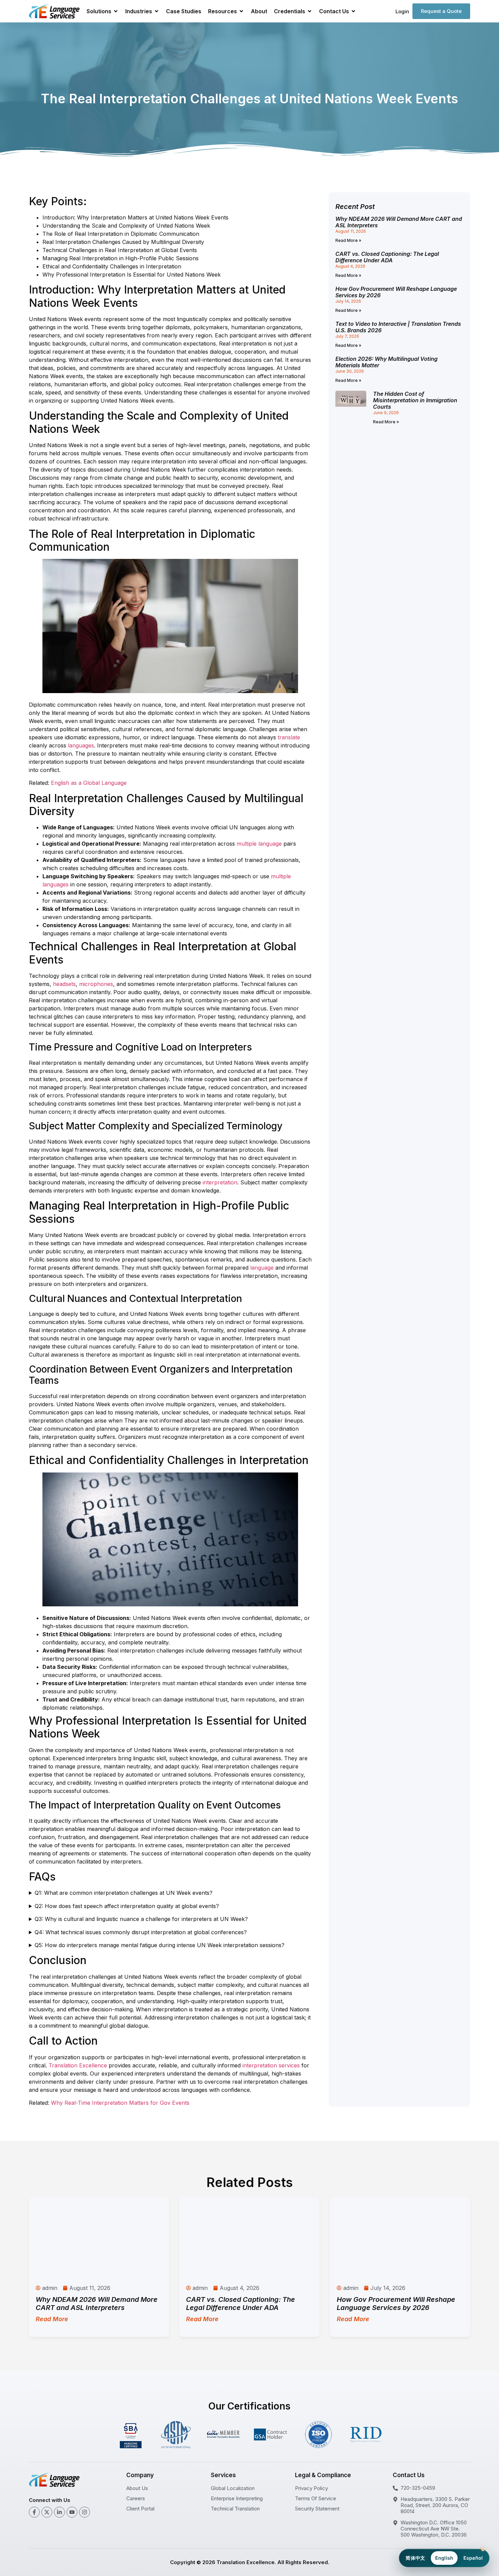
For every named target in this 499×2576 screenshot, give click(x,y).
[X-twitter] (47, 2512)
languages (81, 745)
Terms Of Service (316, 2498)
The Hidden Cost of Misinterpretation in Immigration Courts (415, 400)
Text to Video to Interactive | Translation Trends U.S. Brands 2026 (398, 327)
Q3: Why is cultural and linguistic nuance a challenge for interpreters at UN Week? (141, 1919)
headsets (64, 984)
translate (289, 737)
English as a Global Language (89, 783)
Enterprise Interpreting (237, 2498)
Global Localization (233, 2488)
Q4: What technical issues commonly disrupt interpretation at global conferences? (141, 1932)
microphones (96, 984)
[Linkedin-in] (59, 2512)
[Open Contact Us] (353, 11)
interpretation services (271, 2065)
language (262, 1268)
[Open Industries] (156, 11)
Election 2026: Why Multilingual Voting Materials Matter (386, 362)
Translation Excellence (78, 2065)
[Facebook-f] (34, 2512)
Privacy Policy (311, 2488)
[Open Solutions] (116, 11)
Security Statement (317, 2509)
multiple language (259, 844)
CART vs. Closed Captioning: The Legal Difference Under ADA (387, 257)
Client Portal (140, 2509)
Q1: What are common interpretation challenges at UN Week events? (124, 1893)
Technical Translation (235, 2509)
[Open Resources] (241, 11)
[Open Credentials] (310, 11)
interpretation (220, 1182)
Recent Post (355, 207)
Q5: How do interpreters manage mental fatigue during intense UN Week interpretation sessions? (160, 1945)
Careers (136, 2498)
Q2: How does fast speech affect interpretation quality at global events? (127, 1906)
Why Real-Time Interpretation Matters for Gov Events (120, 2103)
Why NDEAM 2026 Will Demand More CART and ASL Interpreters (399, 222)
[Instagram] (85, 2512)
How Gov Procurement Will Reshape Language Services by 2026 (396, 292)
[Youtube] (72, 2512)
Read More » (348, 240)
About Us (137, 2488)
